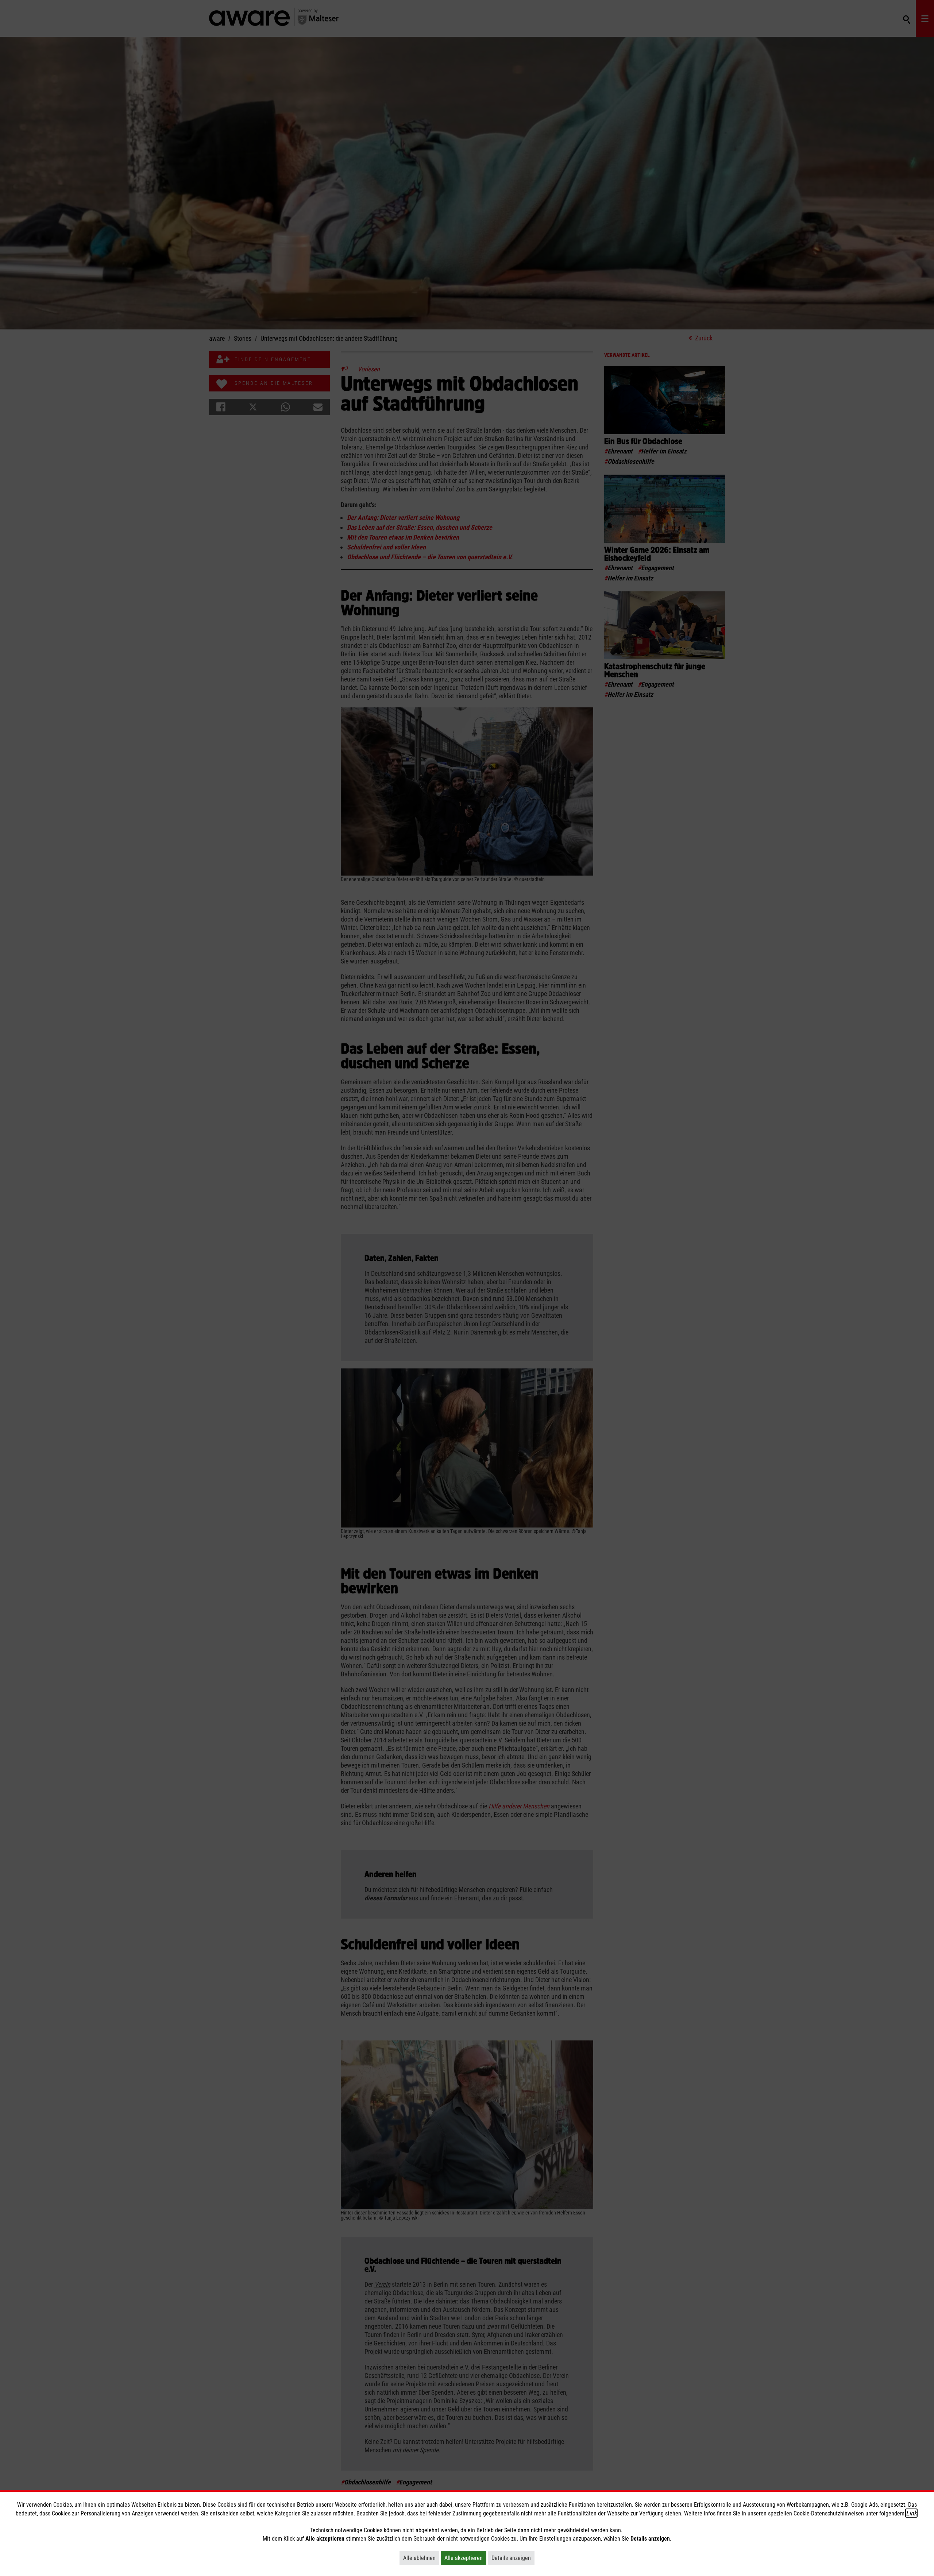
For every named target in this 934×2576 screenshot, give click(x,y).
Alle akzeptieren (465, 2558)
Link (911, 2513)
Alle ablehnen (421, 2558)
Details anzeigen (513, 2558)
